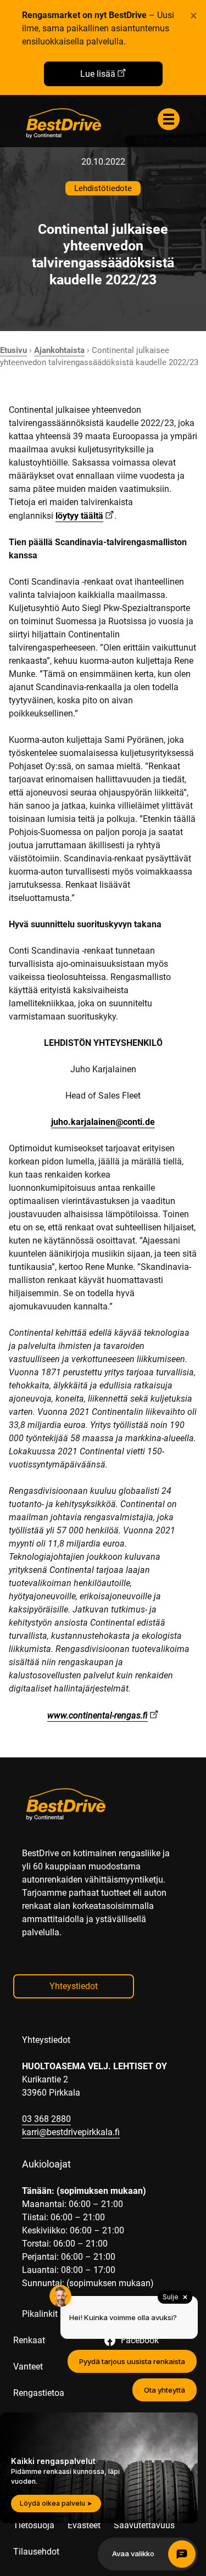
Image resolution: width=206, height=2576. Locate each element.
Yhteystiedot (74, 1986)
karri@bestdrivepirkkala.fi (71, 2132)
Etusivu (13, 350)
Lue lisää (98, 74)
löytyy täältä (79, 516)
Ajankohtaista (59, 350)
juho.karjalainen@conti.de (103, 1122)
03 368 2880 (46, 2119)
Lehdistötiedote (103, 188)
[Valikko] (169, 119)
